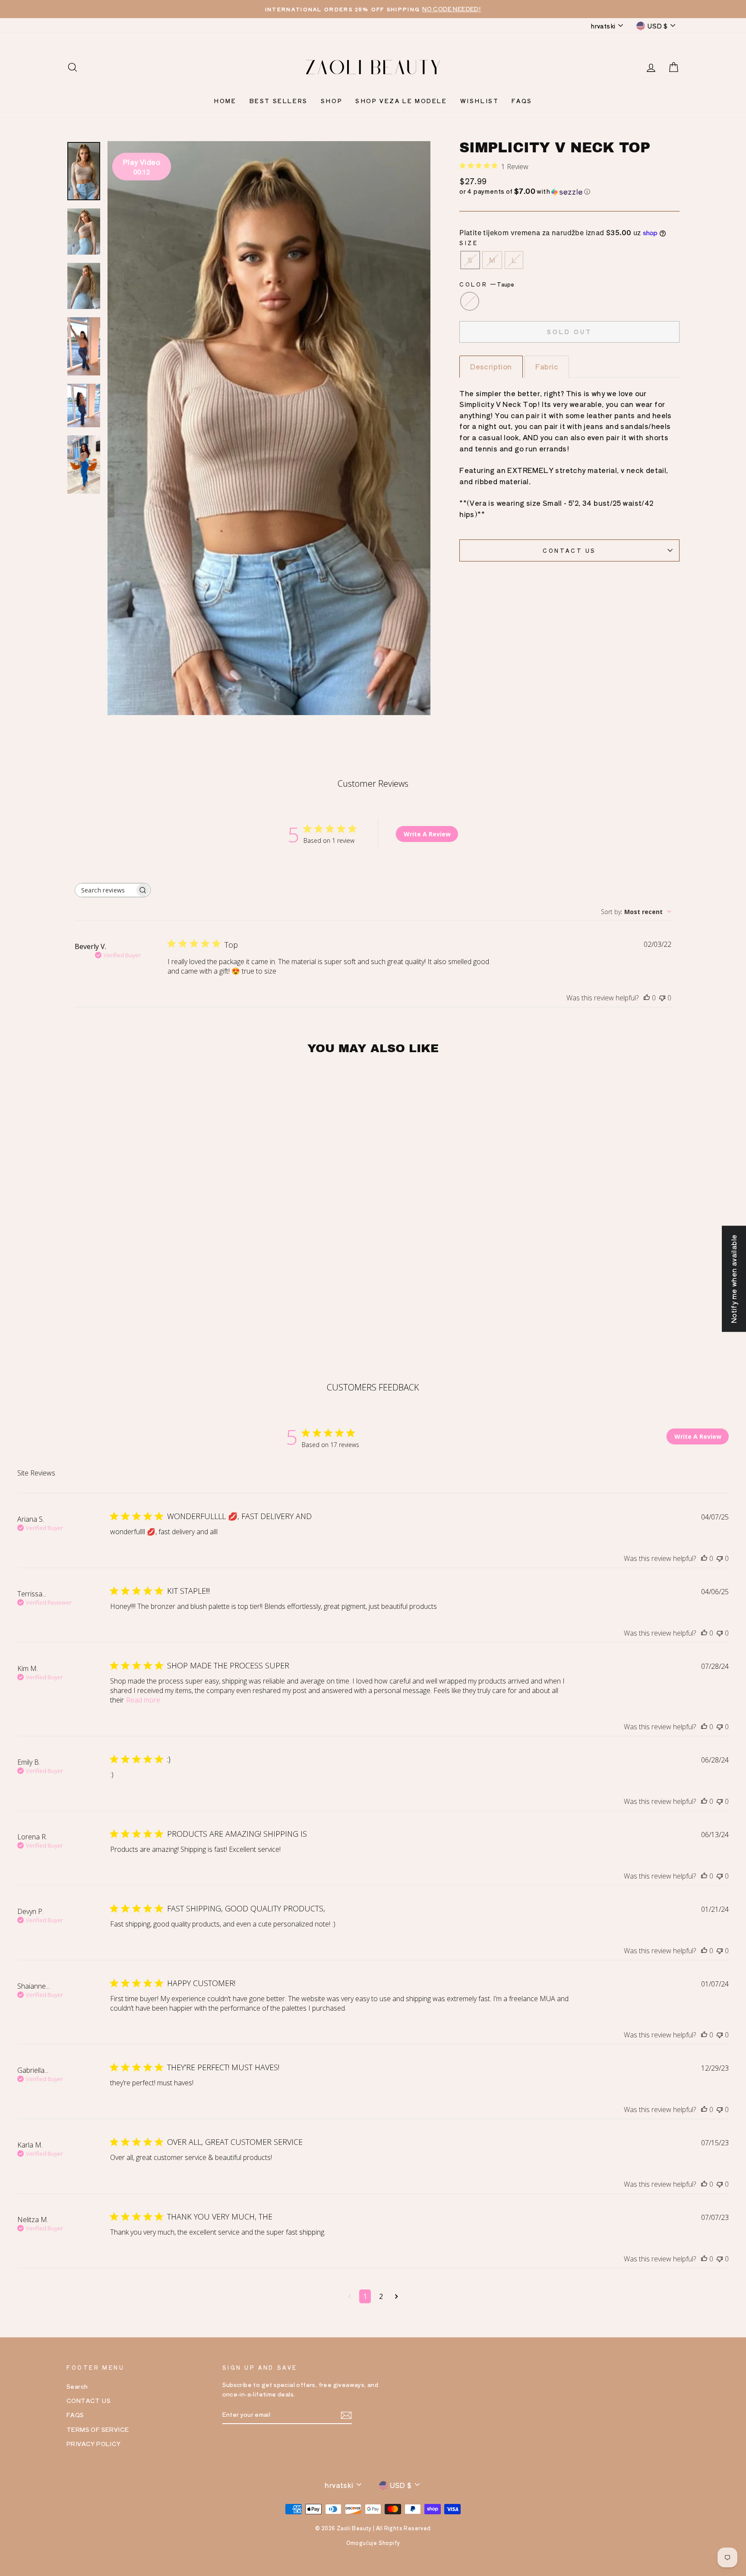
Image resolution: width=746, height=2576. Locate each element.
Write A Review (427, 834)
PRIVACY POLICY (94, 2444)
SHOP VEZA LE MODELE (401, 101)
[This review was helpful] (704, 1558)
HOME (225, 101)
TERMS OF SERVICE (98, 2429)
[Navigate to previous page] (349, 2296)
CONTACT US (569, 550)
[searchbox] (105, 890)
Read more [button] (143, 1700)
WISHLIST (480, 101)
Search (77, 2386)
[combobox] (636, 912)
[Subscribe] (346, 2415)
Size (469, 243)
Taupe (470, 301)
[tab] (491, 367)
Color (487, 284)
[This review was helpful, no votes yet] (647, 998)
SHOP (332, 101)
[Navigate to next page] (397, 2296)
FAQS (522, 101)
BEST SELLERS (279, 101)
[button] (569, 191)
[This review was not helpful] (720, 1558)
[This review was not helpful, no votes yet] (662, 998)
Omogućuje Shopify (373, 2543)
